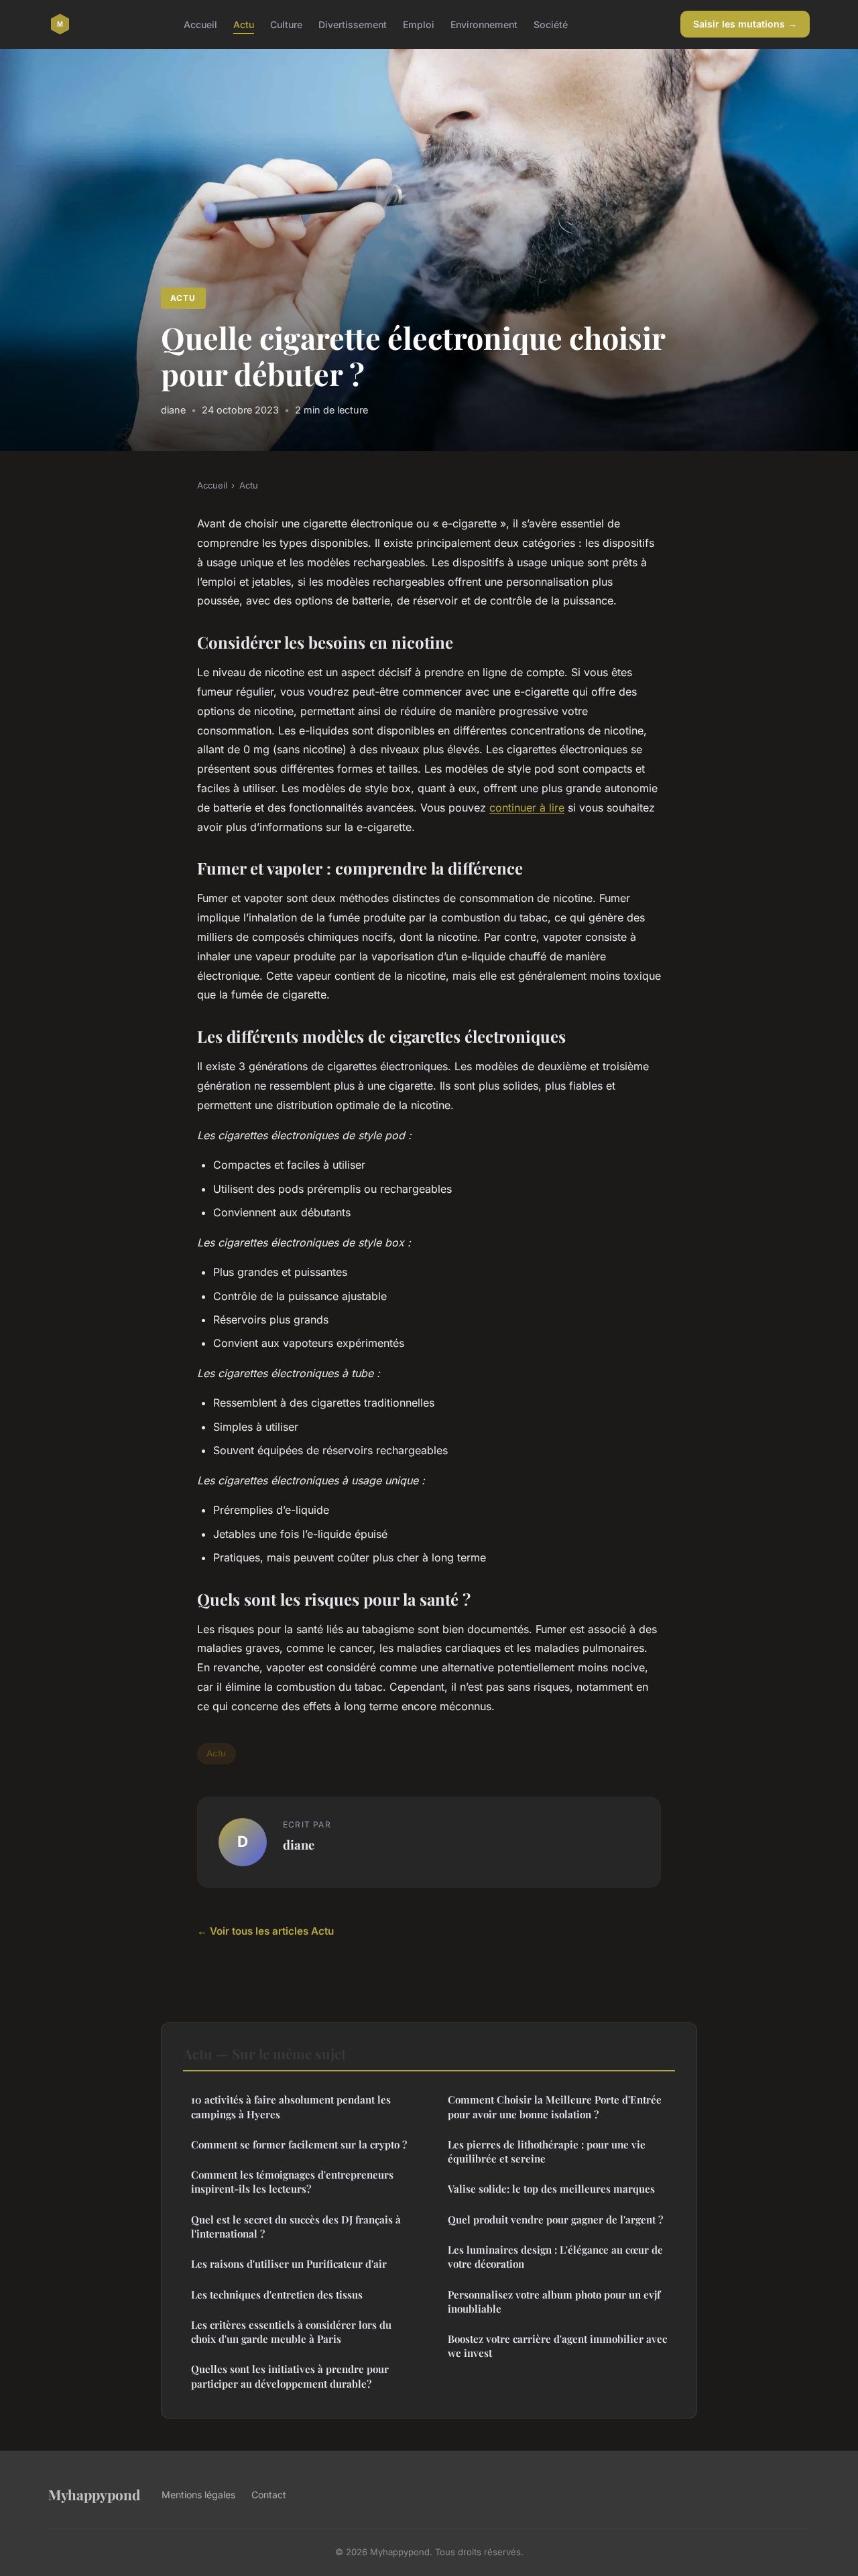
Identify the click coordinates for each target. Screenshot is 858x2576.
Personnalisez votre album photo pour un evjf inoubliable (554, 2302)
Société (551, 24)
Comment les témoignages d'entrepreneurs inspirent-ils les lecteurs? (292, 2182)
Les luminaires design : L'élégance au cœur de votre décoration (555, 2257)
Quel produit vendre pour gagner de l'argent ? (555, 2219)
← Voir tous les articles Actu (265, 1931)
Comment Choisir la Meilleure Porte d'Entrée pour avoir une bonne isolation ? (555, 2107)
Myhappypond (94, 2494)
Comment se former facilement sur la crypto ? (299, 2144)
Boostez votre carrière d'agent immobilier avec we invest (557, 2346)
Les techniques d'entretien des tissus (277, 2295)
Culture (286, 24)
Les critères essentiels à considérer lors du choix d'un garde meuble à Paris (291, 2332)
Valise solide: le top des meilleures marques (551, 2189)
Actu (244, 24)
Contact (269, 2495)
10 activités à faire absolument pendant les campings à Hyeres (291, 2107)
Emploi (419, 24)
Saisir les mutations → (745, 24)
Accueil (200, 24)
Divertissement (353, 24)
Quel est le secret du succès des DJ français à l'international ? (296, 2227)
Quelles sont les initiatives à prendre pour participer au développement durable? (290, 2376)
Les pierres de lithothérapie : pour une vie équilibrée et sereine (547, 2151)
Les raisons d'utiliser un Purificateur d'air (289, 2264)
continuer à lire (527, 808)
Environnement (484, 24)
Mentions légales (198, 2495)
